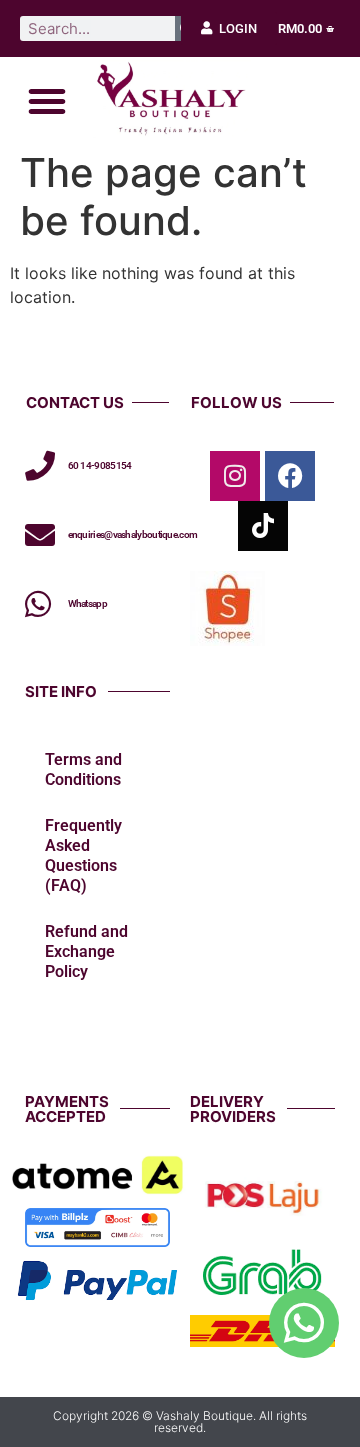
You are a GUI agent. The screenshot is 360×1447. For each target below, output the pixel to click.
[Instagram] (235, 476)
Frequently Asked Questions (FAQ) (83, 855)
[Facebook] (290, 476)
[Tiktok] (263, 526)
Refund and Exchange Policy (86, 951)
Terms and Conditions (83, 769)
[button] (47, 101)
